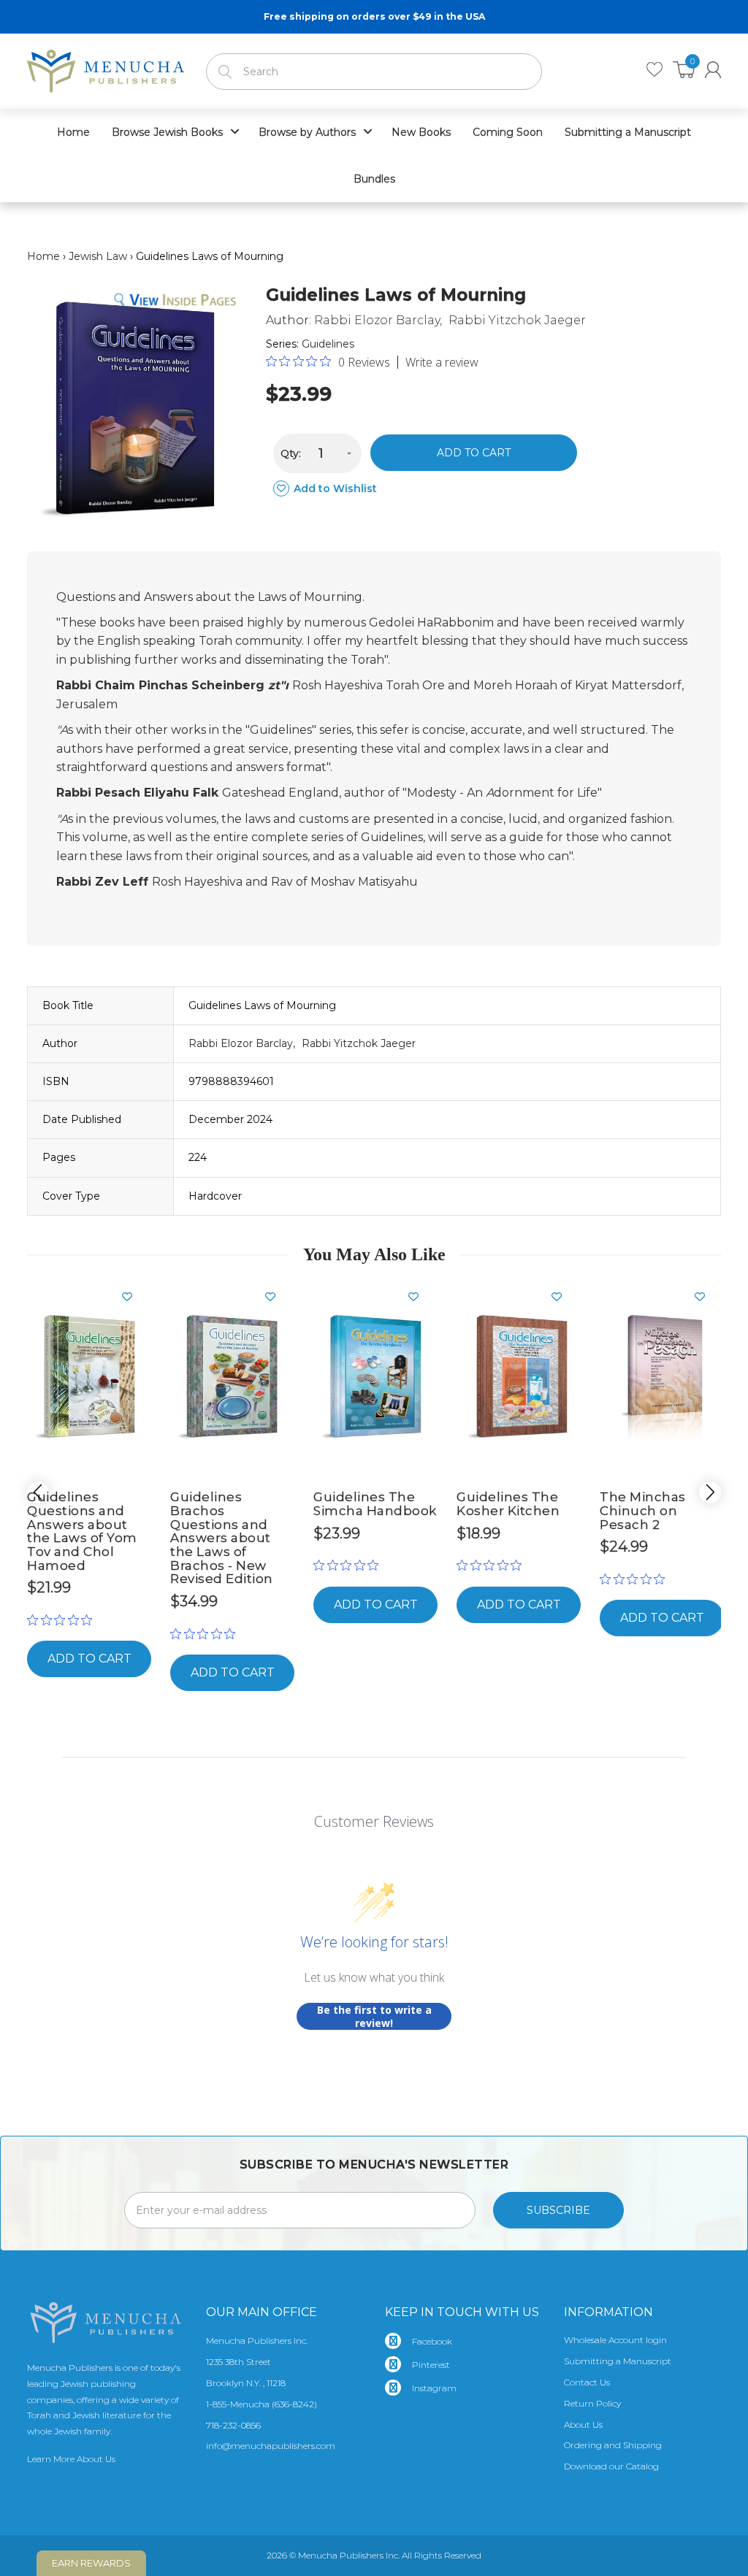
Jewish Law (98, 256)
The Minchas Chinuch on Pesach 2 (643, 1510)
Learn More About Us (71, 2459)
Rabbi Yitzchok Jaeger (517, 320)
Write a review (442, 362)
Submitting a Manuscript (618, 2361)
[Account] (713, 70)
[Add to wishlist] (133, 1297)
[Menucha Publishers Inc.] (106, 68)
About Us (583, 2424)
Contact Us (587, 2382)
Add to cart (474, 453)
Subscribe (558, 2210)
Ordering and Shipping (613, 2445)
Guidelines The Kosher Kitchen (508, 1504)
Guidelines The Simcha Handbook (375, 1504)
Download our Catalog (611, 2466)
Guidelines (328, 344)
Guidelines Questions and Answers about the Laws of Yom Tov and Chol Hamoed (82, 1531)
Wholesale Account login (615, 2340)
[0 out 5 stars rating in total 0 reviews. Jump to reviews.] (63, 1619)
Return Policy (592, 2403)
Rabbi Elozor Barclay (377, 320)
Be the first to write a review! (374, 2016)
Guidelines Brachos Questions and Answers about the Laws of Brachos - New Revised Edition (222, 1538)
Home (43, 256)
